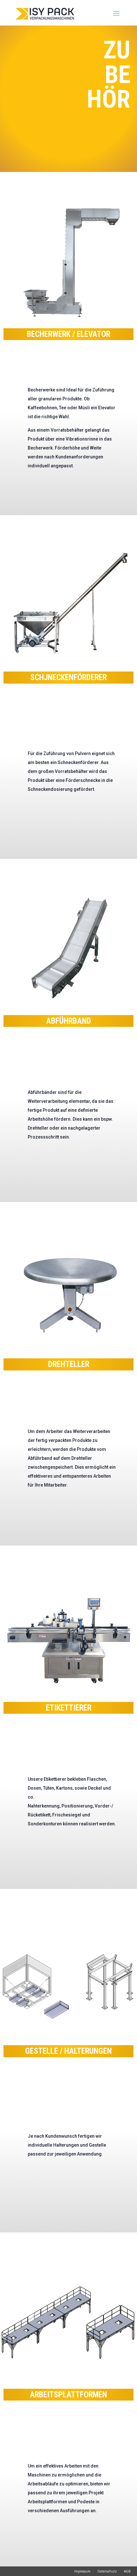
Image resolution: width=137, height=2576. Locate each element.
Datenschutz (107, 2571)
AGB (127, 2571)
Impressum (82, 2571)
